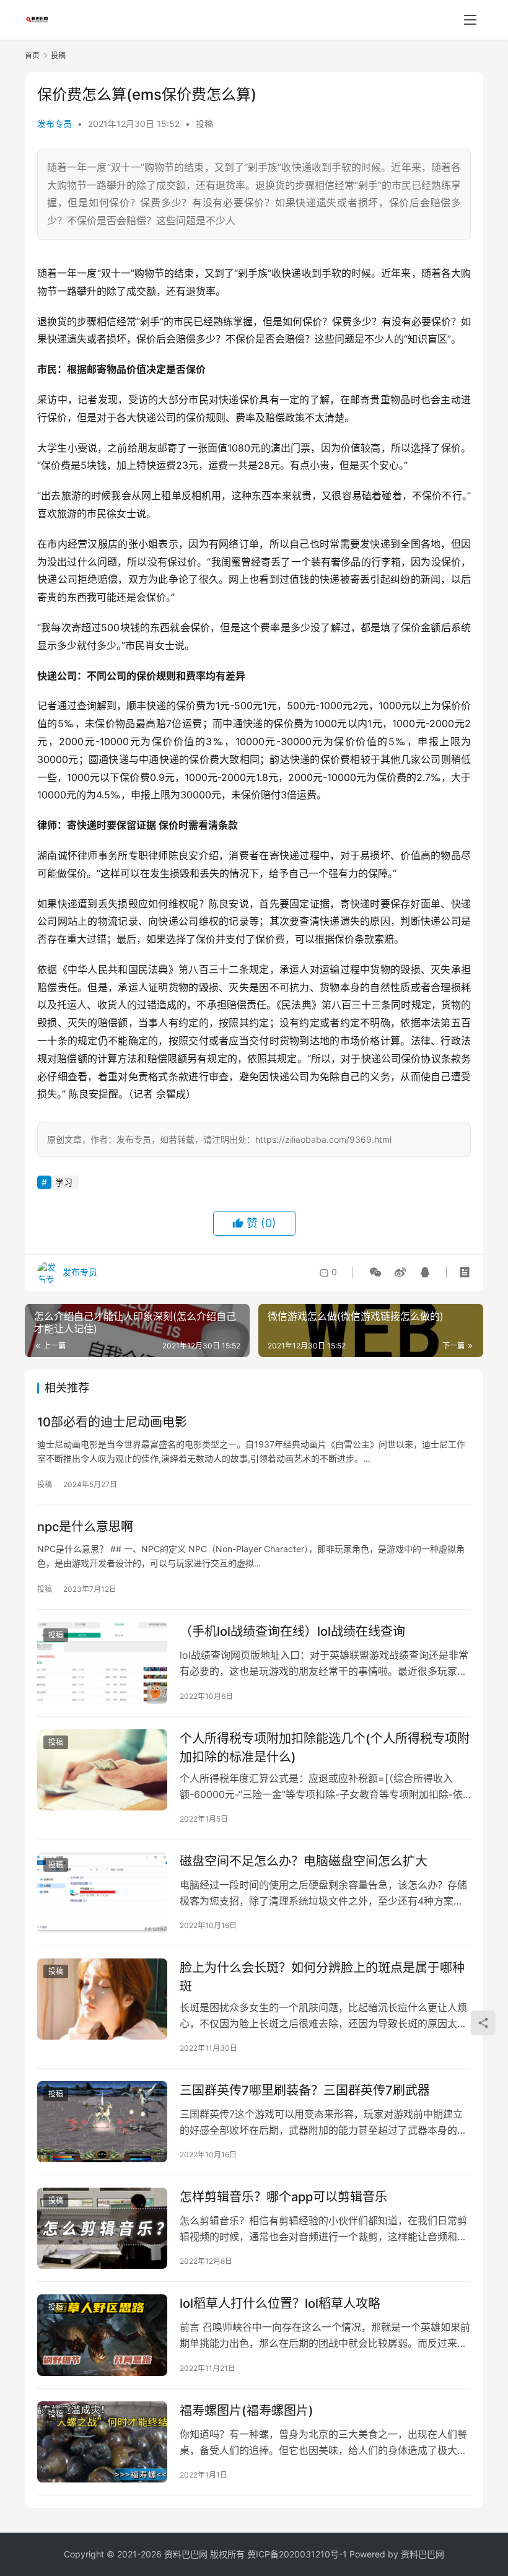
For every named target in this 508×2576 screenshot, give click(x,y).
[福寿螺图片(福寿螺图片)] (102, 2442)
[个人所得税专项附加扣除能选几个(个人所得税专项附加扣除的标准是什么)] (102, 1770)
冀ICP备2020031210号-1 (297, 2554)
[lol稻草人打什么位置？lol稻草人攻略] (102, 2335)
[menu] (470, 20)
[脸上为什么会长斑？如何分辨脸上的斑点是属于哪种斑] (102, 1999)
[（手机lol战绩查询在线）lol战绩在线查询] (102, 1663)
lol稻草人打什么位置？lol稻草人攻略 (280, 2303)
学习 (64, 1182)
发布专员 (55, 124)
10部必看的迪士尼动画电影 (112, 1422)
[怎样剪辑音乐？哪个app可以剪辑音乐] (102, 2228)
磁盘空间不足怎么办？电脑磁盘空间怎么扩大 (304, 1861)
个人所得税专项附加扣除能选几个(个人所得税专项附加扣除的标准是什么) (325, 1748)
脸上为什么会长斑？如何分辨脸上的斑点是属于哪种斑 (322, 1977)
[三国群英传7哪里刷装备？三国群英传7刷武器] (102, 2122)
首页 (32, 55)
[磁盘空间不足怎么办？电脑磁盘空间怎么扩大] (102, 1893)
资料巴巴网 (423, 2554)
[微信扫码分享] (375, 1272)
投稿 (204, 124)
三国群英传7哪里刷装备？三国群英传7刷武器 (305, 2090)
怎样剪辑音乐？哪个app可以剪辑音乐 (283, 2197)
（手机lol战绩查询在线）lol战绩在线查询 (292, 1631)
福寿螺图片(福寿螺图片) (247, 2411)
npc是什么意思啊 (85, 1527)
